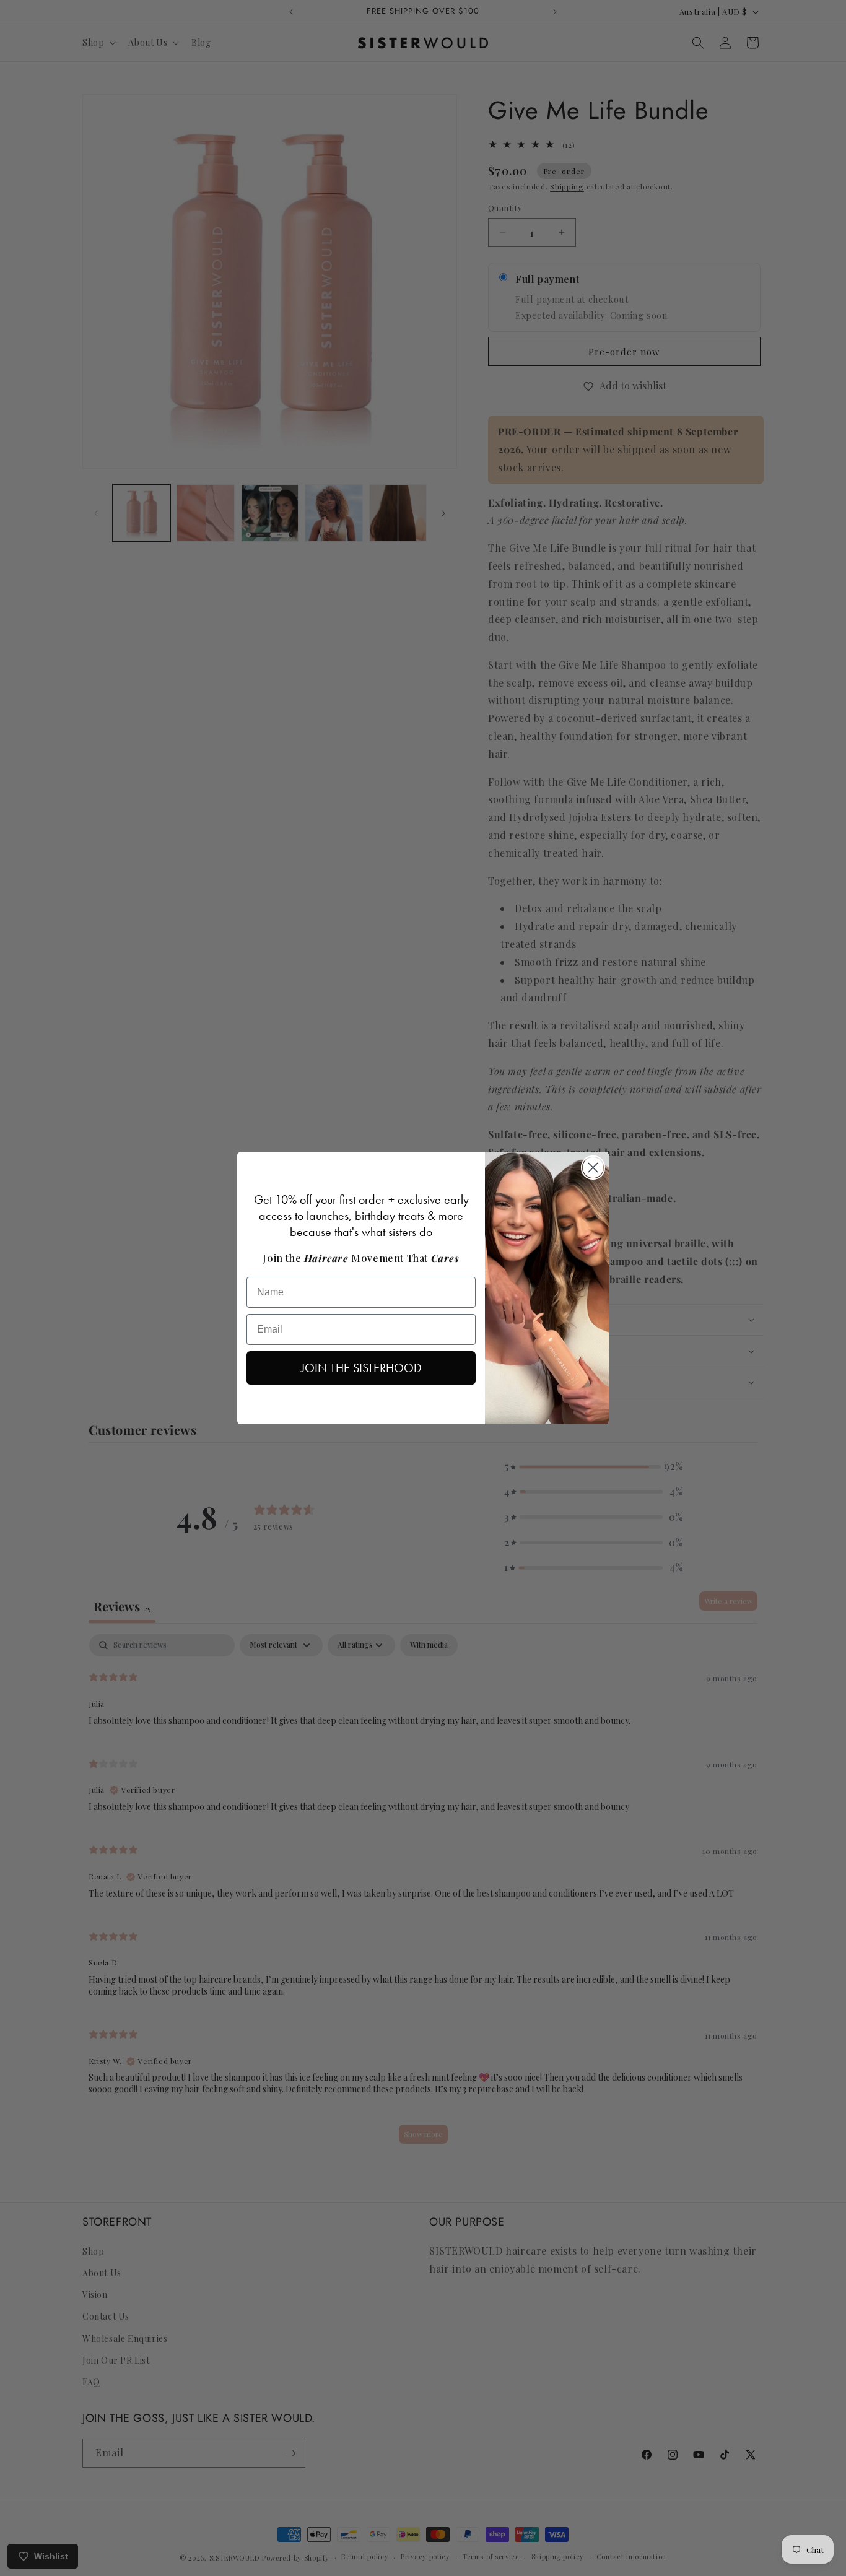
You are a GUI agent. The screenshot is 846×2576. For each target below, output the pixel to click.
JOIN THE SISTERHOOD (361, 1368)
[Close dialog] (593, 1168)
